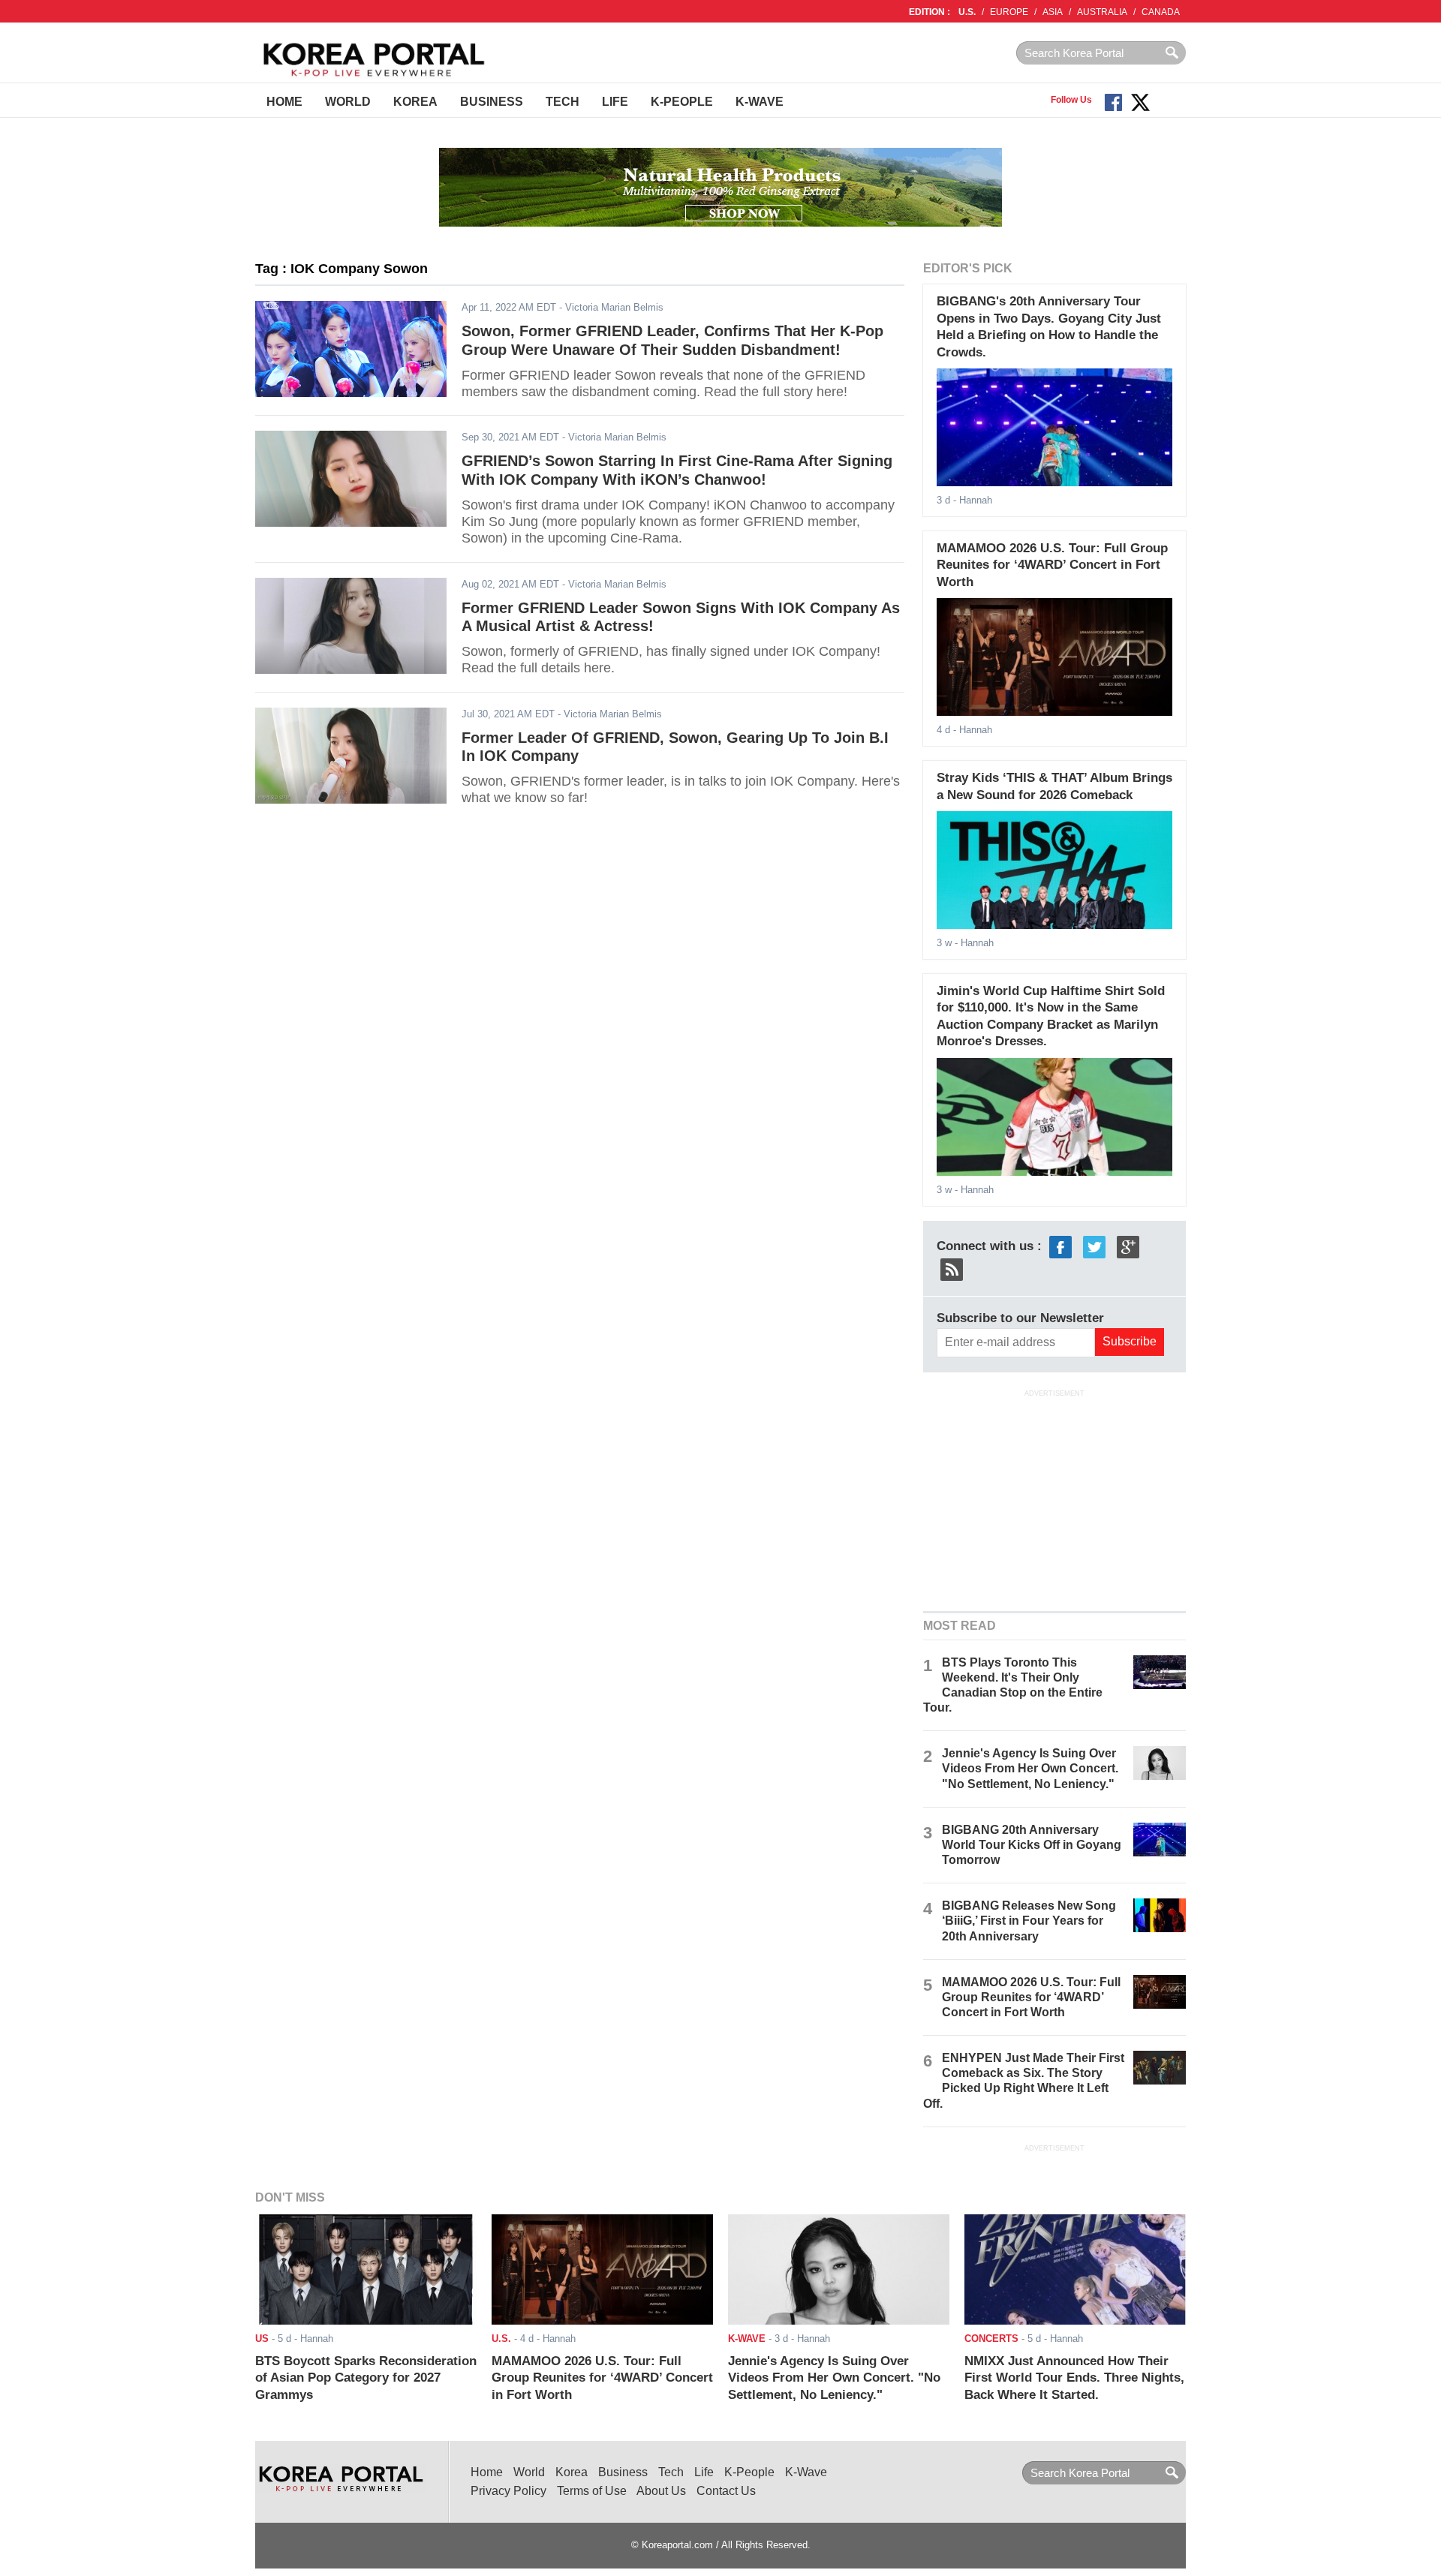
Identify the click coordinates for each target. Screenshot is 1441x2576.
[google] (1128, 1246)
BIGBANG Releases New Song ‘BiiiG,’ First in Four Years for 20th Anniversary (1029, 1921)
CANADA (1161, 12)
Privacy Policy (508, 2491)
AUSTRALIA (1102, 12)
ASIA (1053, 12)
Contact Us (726, 2491)
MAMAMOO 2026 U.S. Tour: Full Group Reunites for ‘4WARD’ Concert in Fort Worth (1052, 565)
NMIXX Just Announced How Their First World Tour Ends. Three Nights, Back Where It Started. (1074, 2378)
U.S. (967, 12)
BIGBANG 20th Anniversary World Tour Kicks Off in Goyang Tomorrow (1032, 1845)
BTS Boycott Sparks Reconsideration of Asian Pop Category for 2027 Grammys (366, 2378)
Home (284, 102)
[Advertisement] (1054, 1498)
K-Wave (760, 102)
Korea (415, 102)
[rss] (952, 1268)
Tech (563, 102)
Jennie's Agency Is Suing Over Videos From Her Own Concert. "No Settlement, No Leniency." (1030, 1768)
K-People (682, 102)
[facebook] (1060, 1246)
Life (615, 102)
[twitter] (1094, 1246)
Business (492, 102)
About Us (661, 2491)
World (348, 102)
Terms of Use (592, 2491)
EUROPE (1009, 12)
